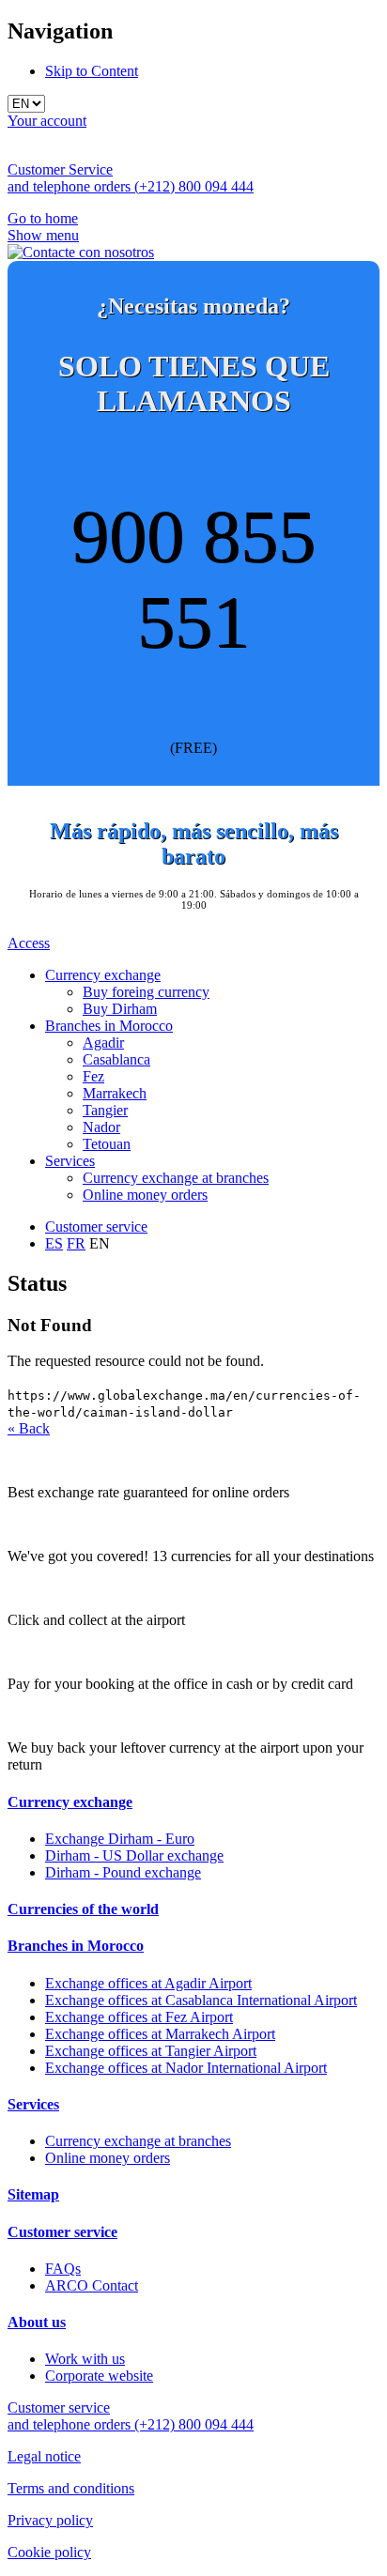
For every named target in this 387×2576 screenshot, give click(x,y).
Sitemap (33, 2194)
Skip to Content (92, 71)
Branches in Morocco (109, 1026)
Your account (47, 121)
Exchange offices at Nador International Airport (186, 2068)
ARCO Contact (92, 2285)
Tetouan (107, 1144)
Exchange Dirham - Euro (120, 1839)
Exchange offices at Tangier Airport (151, 2051)
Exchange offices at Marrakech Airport (160, 2034)
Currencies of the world (83, 1909)
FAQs (63, 2269)
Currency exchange (103, 975)
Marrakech (115, 1093)
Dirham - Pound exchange (123, 1872)
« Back (29, 1428)
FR (76, 1243)
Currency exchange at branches (176, 1178)
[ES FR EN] (193, 104)
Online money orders (145, 1195)
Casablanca (116, 1059)
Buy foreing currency (146, 992)
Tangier (105, 1110)
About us (37, 2322)
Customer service (96, 1227)
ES (54, 1243)
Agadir (103, 1043)
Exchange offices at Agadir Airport (148, 1983)
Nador (101, 1127)
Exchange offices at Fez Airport (139, 2017)
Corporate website (99, 2376)
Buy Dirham (120, 1009)
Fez (93, 1076)
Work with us (85, 2359)
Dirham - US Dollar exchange (134, 1855)
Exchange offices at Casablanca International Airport (201, 2000)
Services (70, 1161)
